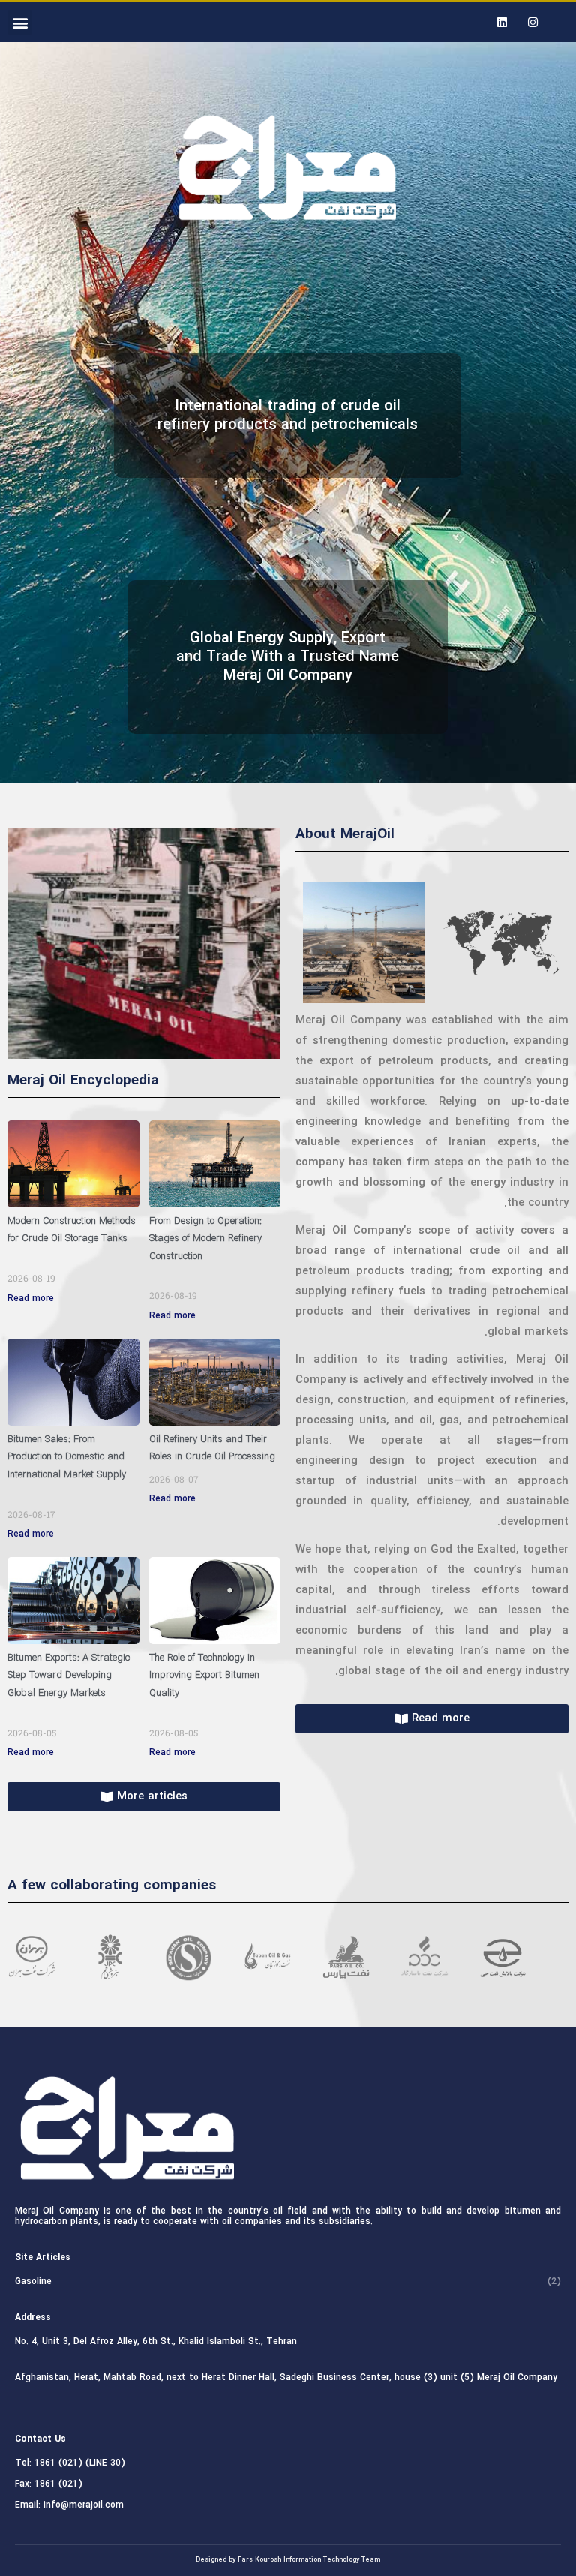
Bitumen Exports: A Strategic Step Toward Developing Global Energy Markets (69, 1676)
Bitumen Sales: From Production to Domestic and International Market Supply (67, 1457)
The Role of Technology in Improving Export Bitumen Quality (204, 1676)
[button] (20, 22)
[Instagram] (532, 23)
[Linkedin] (502, 23)
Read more (31, 1299)
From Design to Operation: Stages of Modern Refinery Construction (205, 1239)
